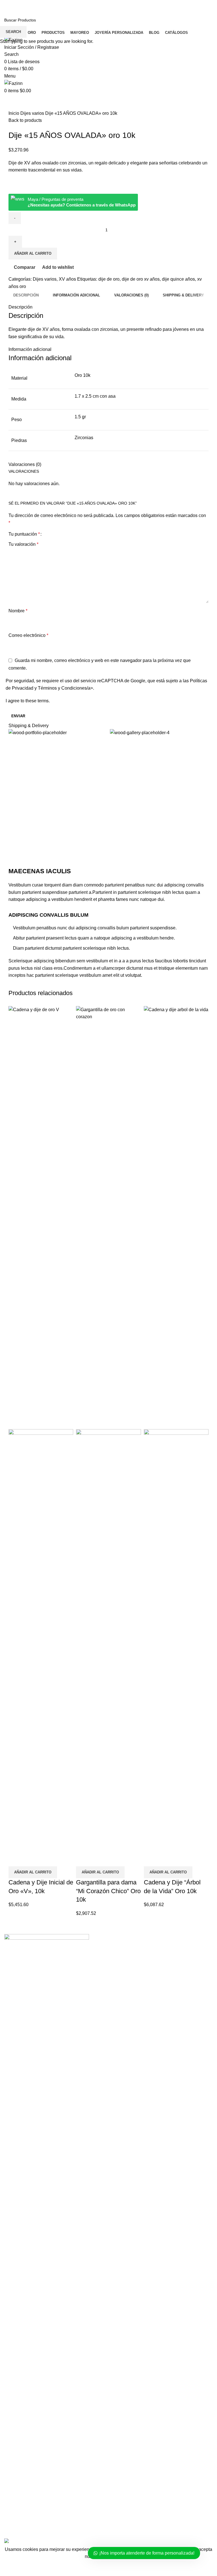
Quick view (31, 1859)
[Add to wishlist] (46, 1859)
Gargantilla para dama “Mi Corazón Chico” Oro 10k (108, 1891)
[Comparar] (16, 1859)
